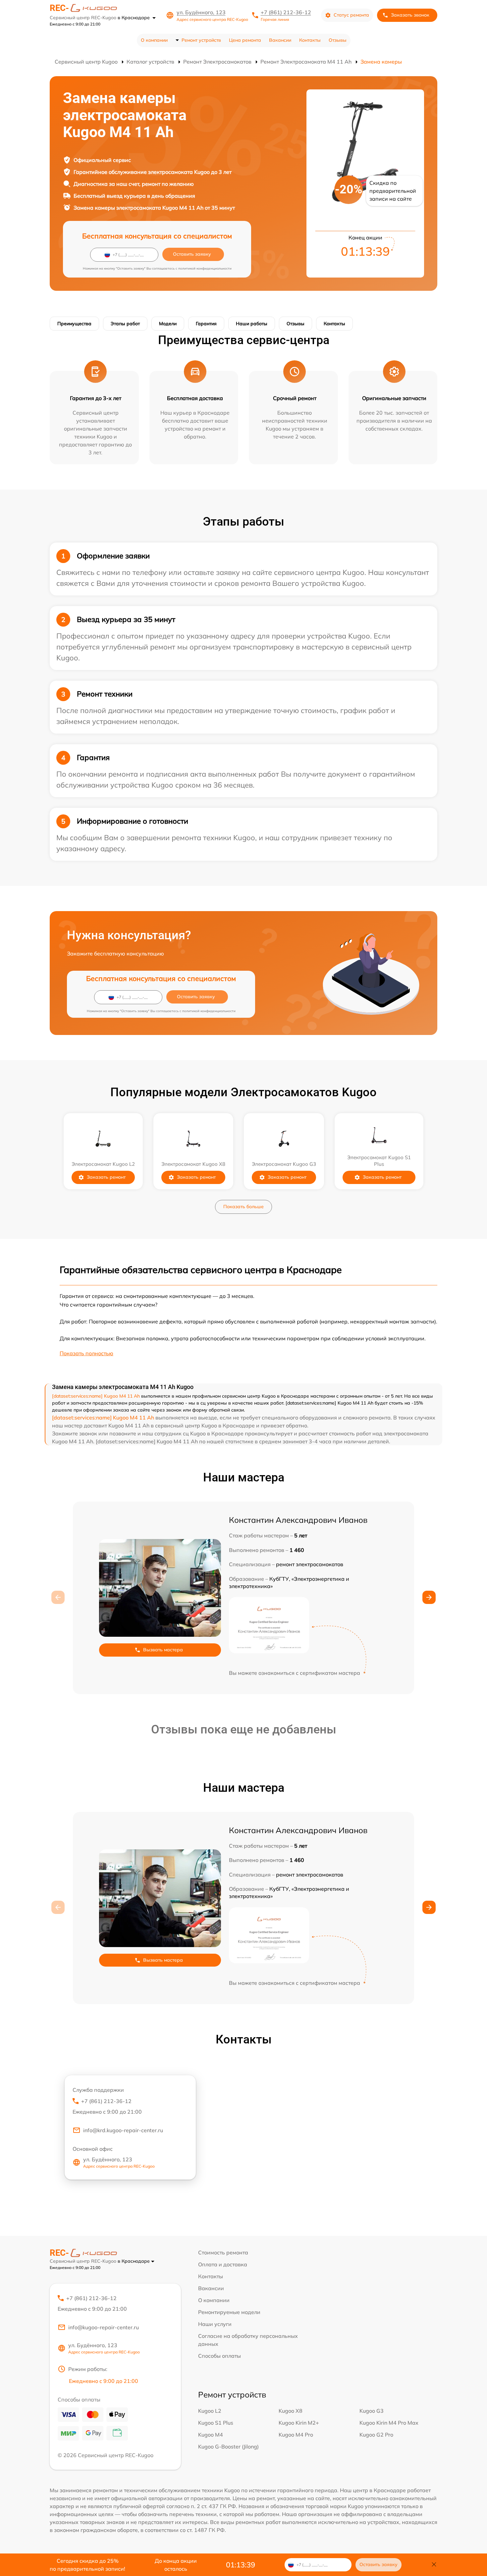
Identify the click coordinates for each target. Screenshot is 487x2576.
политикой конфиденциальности (205, 268)
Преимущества (74, 324)
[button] (429, 1597)
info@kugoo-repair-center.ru (104, 2327)
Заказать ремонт (106, 1177)
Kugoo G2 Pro (376, 2435)
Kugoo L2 (210, 2411)
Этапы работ (125, 324)
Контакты (310, 40)
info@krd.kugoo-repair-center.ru (123, 2130)
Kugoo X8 (291, 2411)
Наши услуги (215, 2324)
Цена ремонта (245, 40)
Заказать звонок (410, 15)
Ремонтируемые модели (229, 2312)
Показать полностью (86, 1353)
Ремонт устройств (201, 40)
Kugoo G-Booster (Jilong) (228, 2447)
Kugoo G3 (372, 2411)
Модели (168, 324)
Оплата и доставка (223, 2264)
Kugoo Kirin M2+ (299, 2423)
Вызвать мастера (163, 1650)
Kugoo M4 (211, 2435)
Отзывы (338, 40)
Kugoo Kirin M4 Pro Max (389, 2423)
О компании (154, 40)
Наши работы (252, 324)
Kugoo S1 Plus (216, 2423)
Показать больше (243, 1207)
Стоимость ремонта (223, 2252)
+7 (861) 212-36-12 (286, 12)
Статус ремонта (351, 15)
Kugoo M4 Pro (296, 2435)
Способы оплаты (219, 2356)
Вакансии (280, 40)
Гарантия (206, 324)
